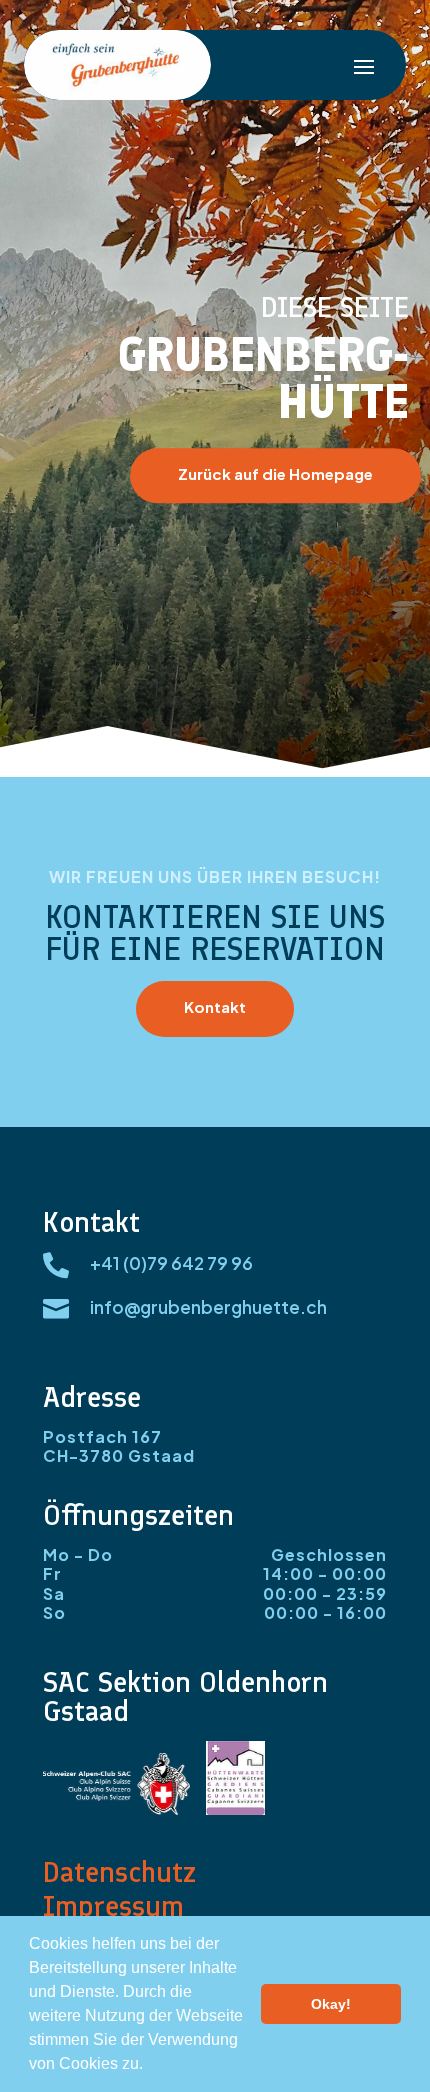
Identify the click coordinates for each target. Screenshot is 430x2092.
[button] (150, 2066)
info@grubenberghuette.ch (208, 1307)
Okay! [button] (331, 2004)
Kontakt (215, 1006)
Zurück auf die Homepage (275, 473)
